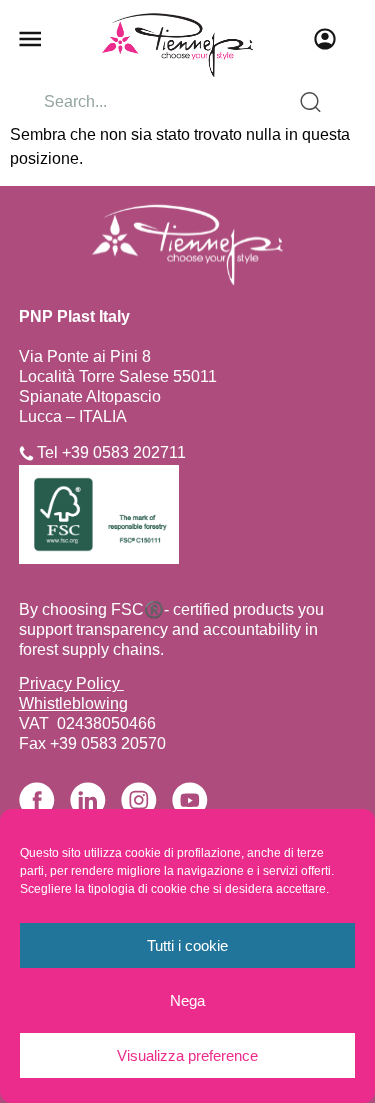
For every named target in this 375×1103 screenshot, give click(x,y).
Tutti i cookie (187, 945)
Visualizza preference (187, 1055)
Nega (187, 1000)
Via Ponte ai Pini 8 (85, 356)
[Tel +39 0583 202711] (26, 453)
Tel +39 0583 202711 (111, 452)
